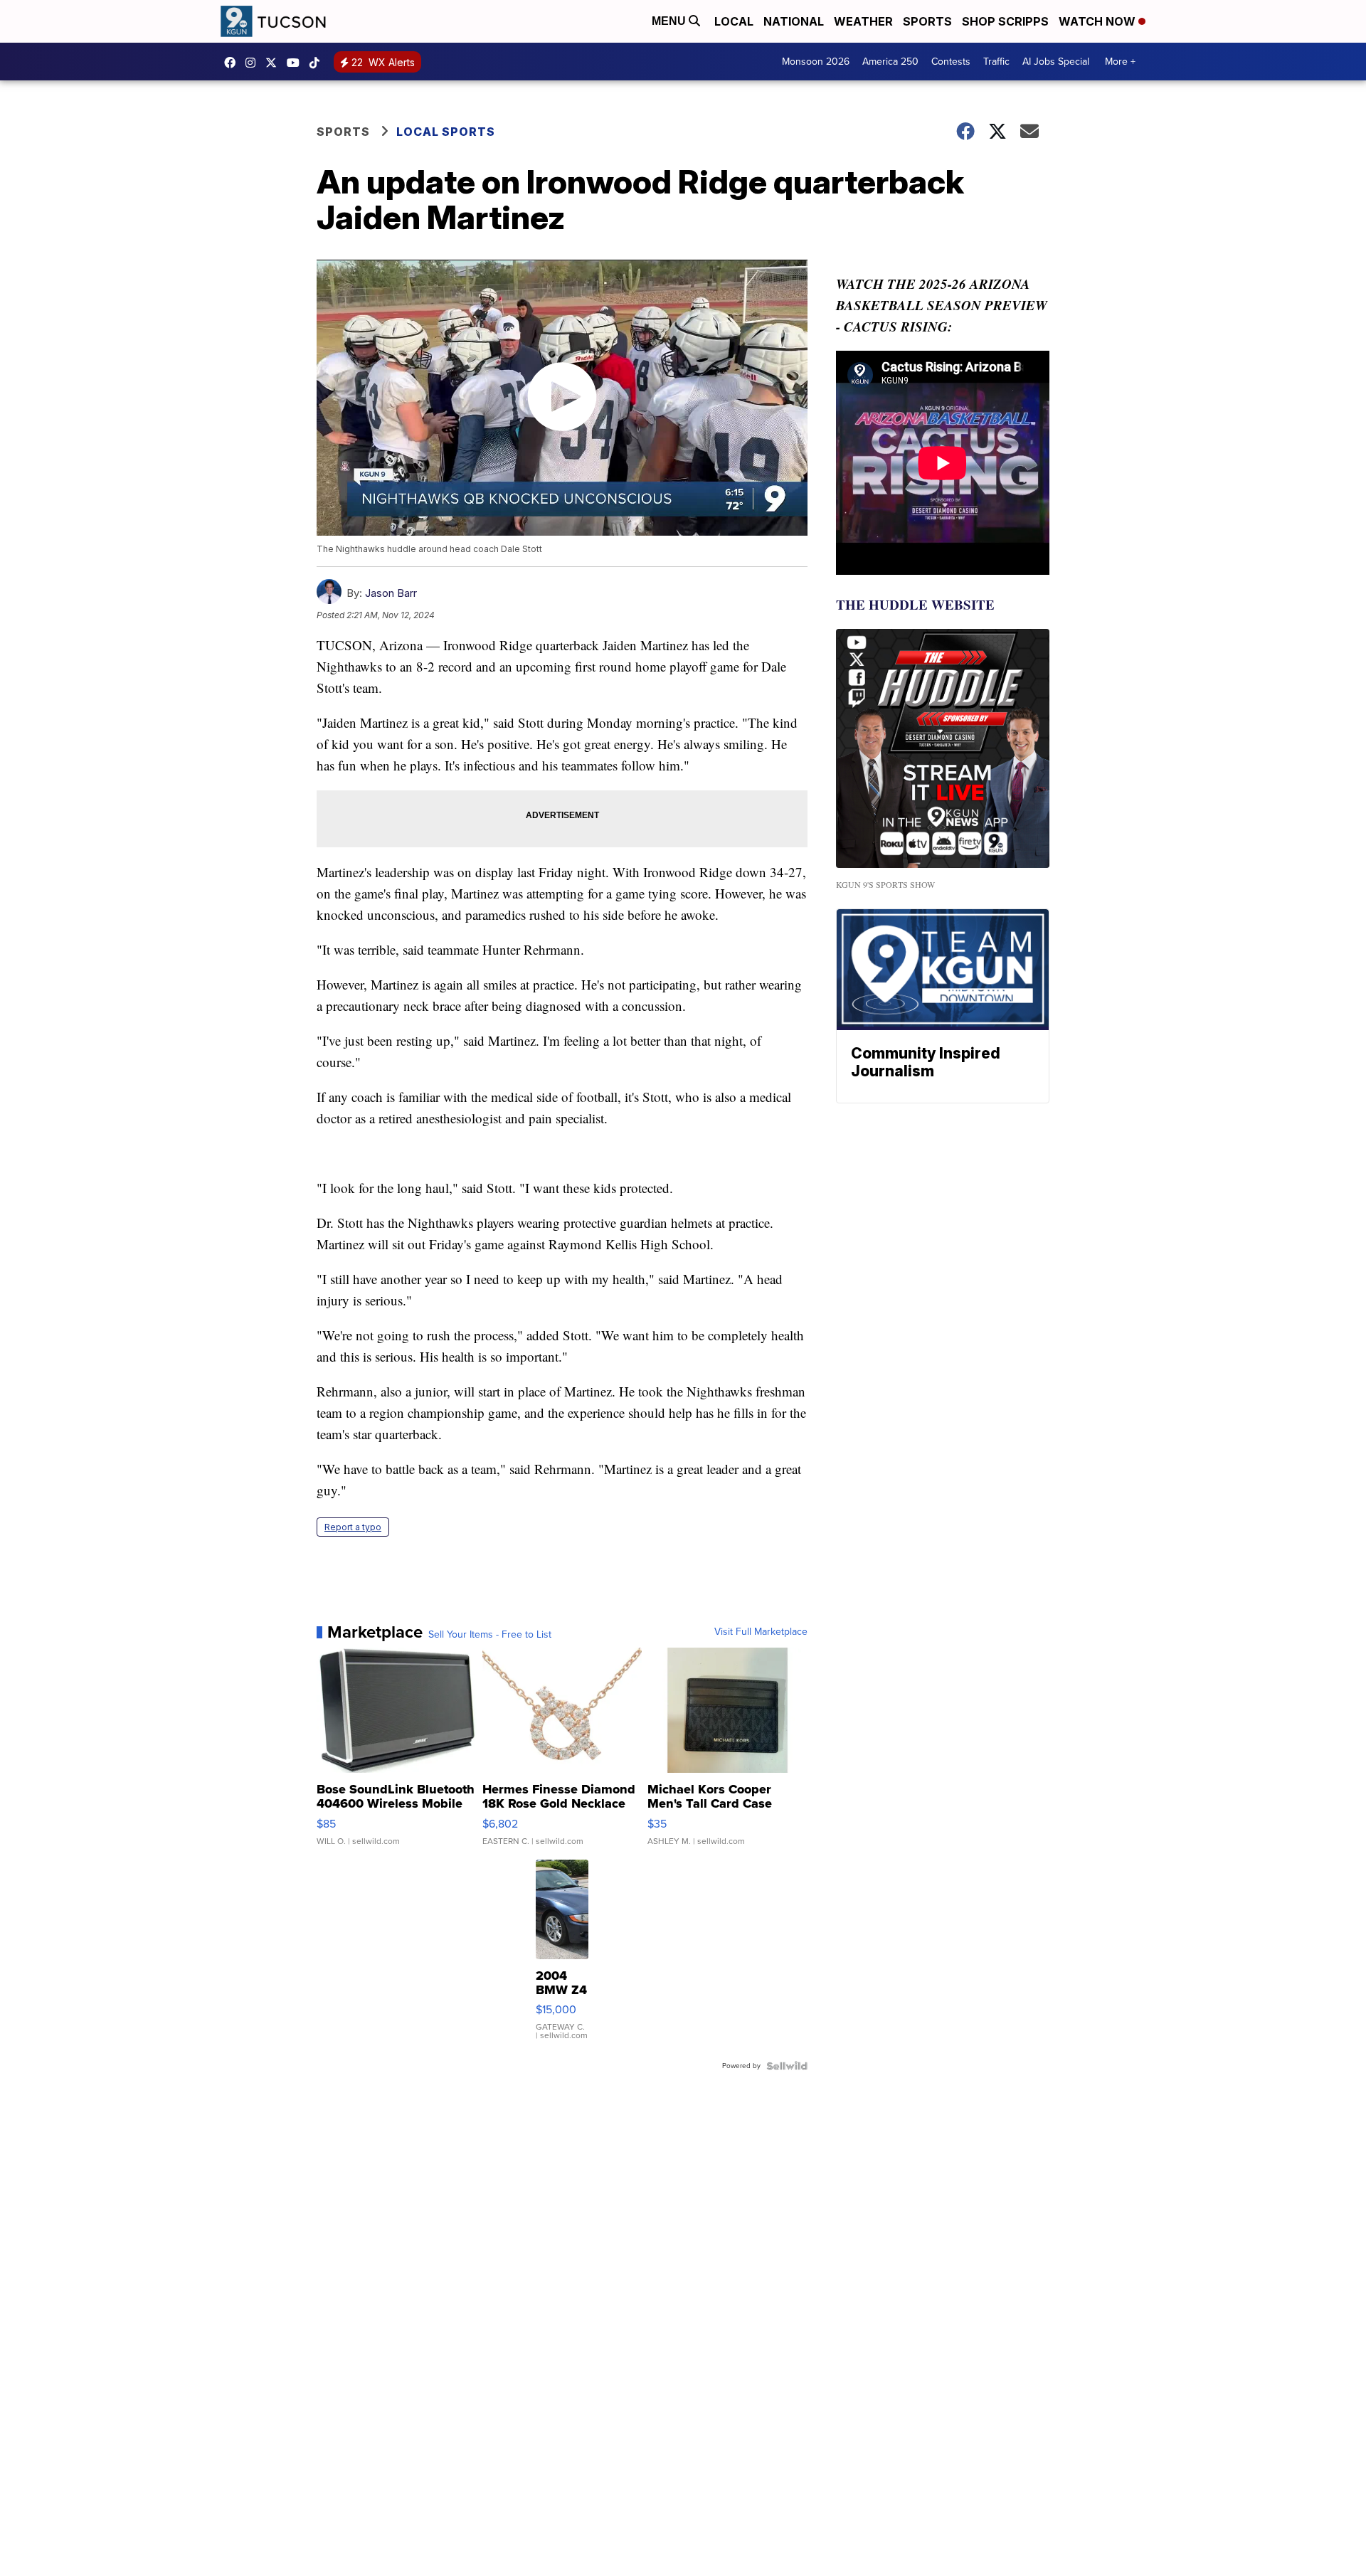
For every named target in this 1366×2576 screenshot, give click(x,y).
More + (1120, 62)
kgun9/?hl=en (254, 63)
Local (734, 21)
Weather (863, 21)
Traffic (996, 62)
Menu (670, 21)
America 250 (890, 62)
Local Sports (446, 132)
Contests (951, 62)
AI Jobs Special (1056, 62)
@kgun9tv (318, 63)
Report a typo (353, 1527)
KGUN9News (233, 63)
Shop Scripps (1005, 21)
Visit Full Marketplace (761, 1632)
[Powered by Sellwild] (787, 2066)
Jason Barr (391, 593)
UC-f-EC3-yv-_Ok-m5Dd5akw (297, 63)
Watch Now (1098, 21)
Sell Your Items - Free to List (490, 1635)
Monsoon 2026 (816, 62)
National (794, 21)
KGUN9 (275, 63)
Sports (927, 21)
